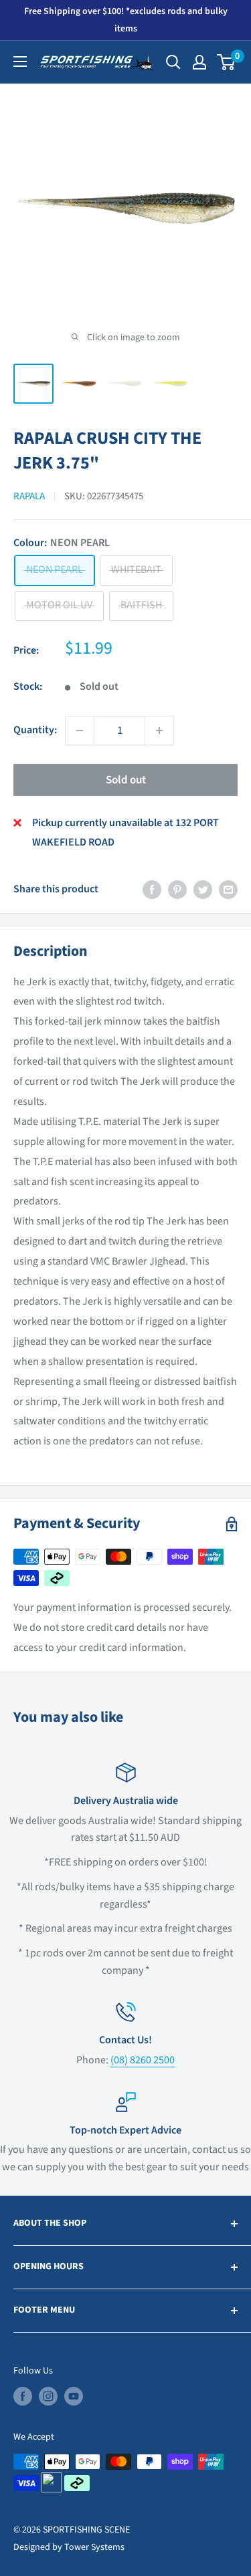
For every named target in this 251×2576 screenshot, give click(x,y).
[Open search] (173, 62)
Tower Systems (94, 2547)
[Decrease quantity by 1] (80, 731)
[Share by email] (228, 890)
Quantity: (35, 730)
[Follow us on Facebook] (23, 2396)
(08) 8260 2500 (143, 2060)
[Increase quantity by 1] (159, 731)
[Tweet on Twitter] (203, 890)
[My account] (199, 62)
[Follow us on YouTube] (74, 2396)
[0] (227, 62)
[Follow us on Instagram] (48, 2396)
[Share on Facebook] (152, 890)
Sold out (126, 780)
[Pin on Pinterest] (177, 890)
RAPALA (29, 496)
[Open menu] (20, 61)
